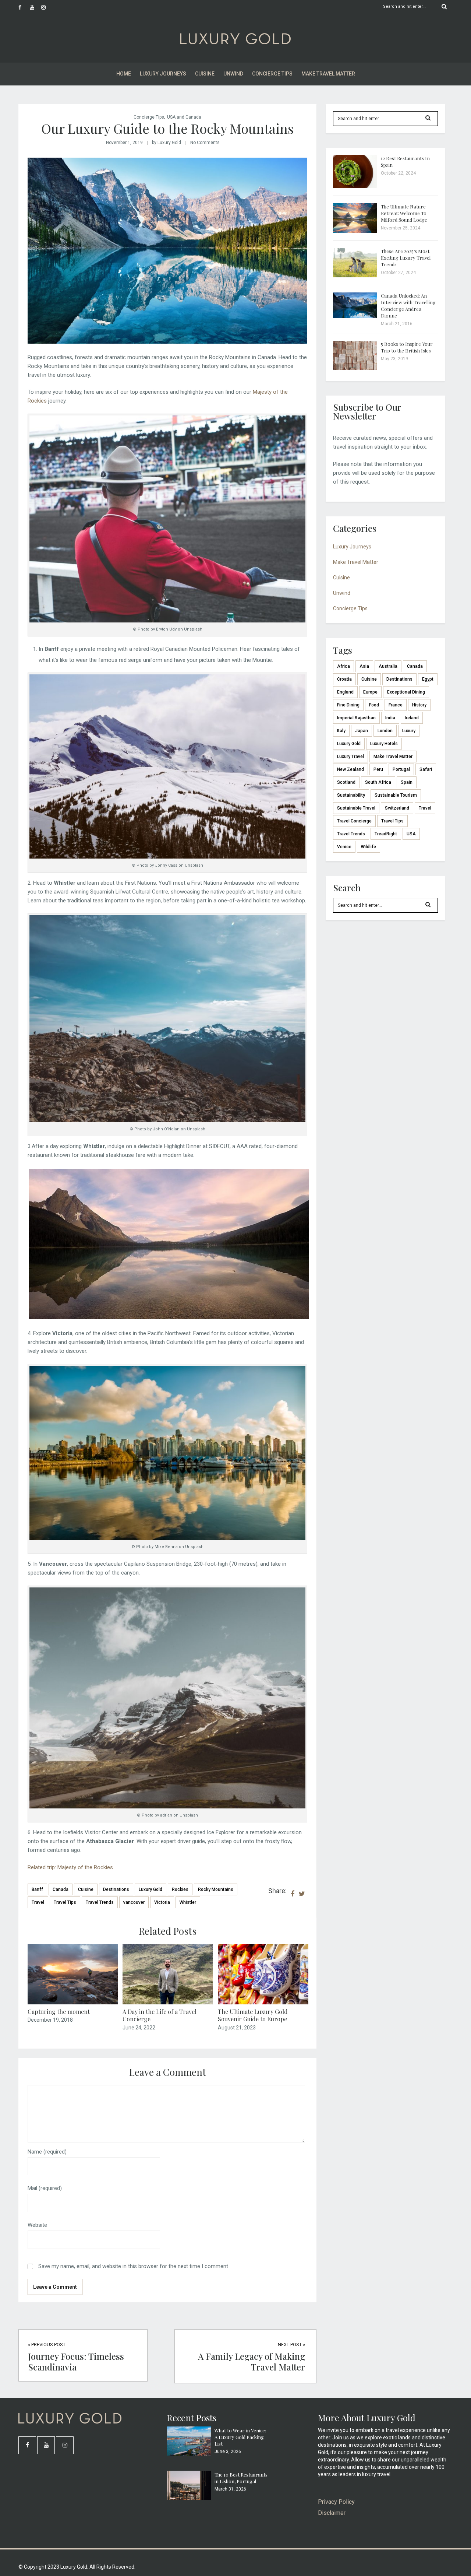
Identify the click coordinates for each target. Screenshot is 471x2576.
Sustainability (351, 795)
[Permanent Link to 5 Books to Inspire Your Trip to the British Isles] (355, 368)
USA (411, 834)
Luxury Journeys (163, 74)
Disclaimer (332, 2513)
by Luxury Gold (167, 143)
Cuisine (205, 74)
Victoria (162, 1902)
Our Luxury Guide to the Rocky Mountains (167, 128)
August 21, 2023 (237, 2028)
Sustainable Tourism (396, 795)
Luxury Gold (150, 1889)
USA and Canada (184, 117)
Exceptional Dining (406, 692)
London (385, 731)
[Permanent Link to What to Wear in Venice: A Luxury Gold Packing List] (189, 2454)
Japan (362, 731)
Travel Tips (65, 1902)
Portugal (401, 769)
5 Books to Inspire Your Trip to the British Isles (407, 347)
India (390, 718)
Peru (378, 769)
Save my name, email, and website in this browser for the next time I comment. (134, 2266)
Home (124, 74)
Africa (343, 666)
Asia (364, 666)
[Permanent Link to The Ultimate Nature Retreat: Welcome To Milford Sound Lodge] (355, 231)
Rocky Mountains (216, 1889)
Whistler (188, 1902)
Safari (426, 769)
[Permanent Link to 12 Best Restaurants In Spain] (355, 186)
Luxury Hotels (384, 744)
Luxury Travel (350, 757)
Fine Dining (348, 705)
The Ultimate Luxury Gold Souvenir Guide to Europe (253, 2015)
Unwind (233, 74)
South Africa (378, 782)
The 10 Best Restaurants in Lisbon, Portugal (241, 2478)
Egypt (428, 679)
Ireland (412, 718)
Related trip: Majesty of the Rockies (70, 1867)
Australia (388, 666)
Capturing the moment (59, 2012)
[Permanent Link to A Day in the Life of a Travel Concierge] (168, 2003)
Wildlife (369, 847)
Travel (38, 1902)
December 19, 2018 (50, 2020)
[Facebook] (24, 7)
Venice (344, 847)
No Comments (205, 143)
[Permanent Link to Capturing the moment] (73, 2003)
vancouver (134, 1902)
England (345, 692)
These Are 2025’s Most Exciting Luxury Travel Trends (406, 258)
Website (37, 2225)
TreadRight (386, 834)
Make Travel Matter (328, 74)
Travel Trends (100, 1902)
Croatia (344, 679)
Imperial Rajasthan (356, 718)
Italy (341, 731)
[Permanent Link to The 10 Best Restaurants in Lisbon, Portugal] (189, 2498)
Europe (370, 692)
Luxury (409, 731)
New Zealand (350, 769)
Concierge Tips (272, 74)
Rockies (180, 1889)
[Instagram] (47, 7)
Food (374, 705)
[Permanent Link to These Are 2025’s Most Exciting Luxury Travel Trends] (355, 276)
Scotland (346, 782)
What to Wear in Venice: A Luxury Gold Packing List (240, 2437)
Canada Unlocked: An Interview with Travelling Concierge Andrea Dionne (408, 306)
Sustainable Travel (356, 808)
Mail (45, 2188)
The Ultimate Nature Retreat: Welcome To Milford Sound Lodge (404, 213)
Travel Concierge (354, 821)
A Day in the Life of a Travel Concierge (160, 2015)
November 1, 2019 (124, 143)
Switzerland (397, 808)
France (396, 705)
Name (47, 2152)
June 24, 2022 (139, 2028)
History (419, 705)
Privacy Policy (336, 2502)
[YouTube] (35, 7)
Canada (61, 1889)
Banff (37, 1889)
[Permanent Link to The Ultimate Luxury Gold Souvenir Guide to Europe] (263, 2003)
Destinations (116, 1889)
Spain (407, 782)
